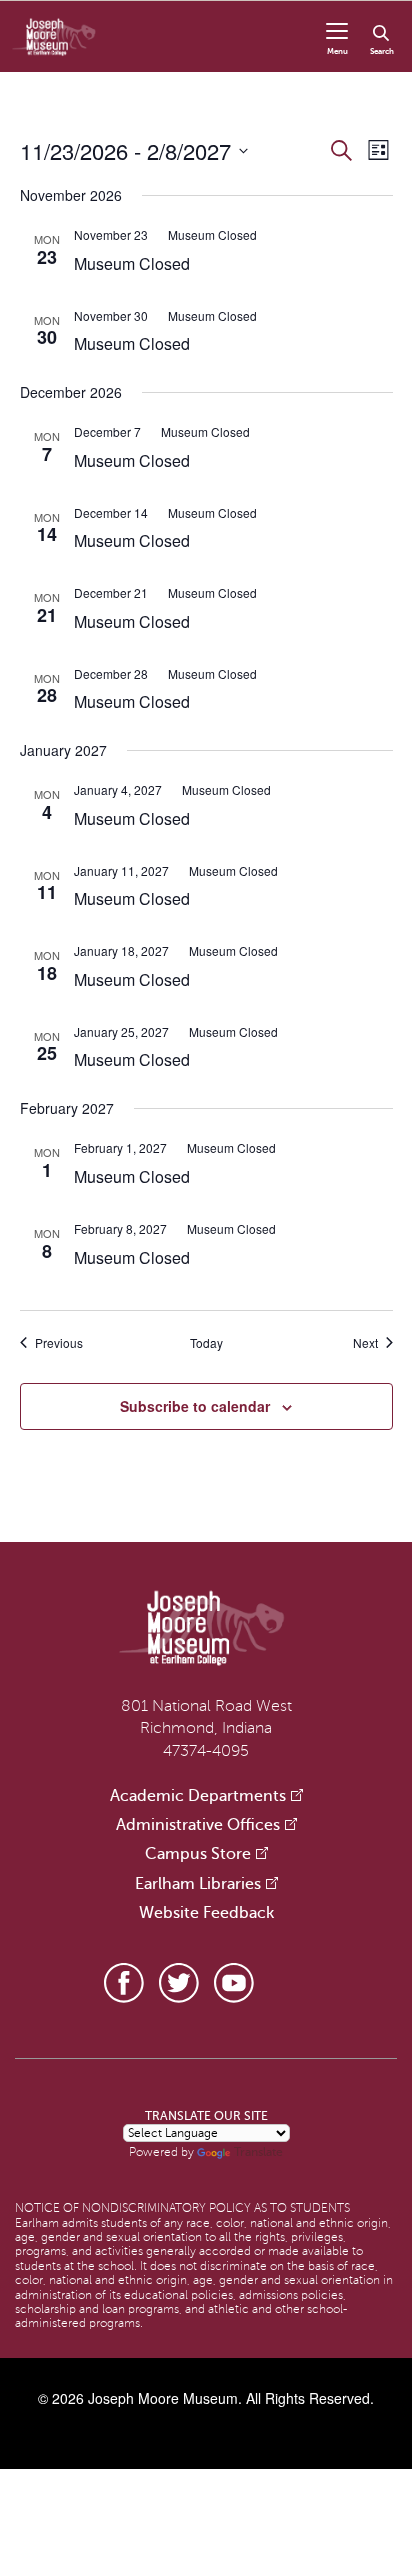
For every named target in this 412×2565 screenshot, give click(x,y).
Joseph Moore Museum (163, 2398)
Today (206, 1343)
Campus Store (198, 1854)
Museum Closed (132, 263)
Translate (258, 2152)
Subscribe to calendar (195, 1406)
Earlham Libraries (198, 1884)
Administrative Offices (198, 1825)
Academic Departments (198, 1796)
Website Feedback (206, 1913)
